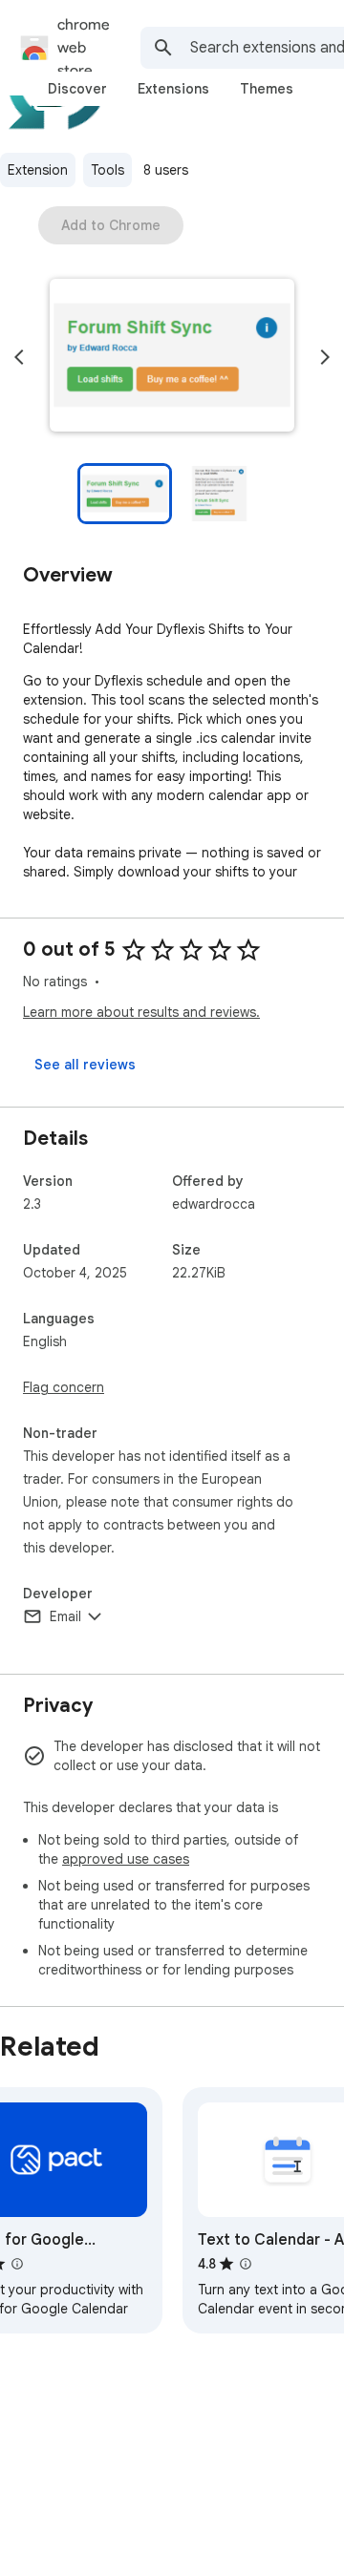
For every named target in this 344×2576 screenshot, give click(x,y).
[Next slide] (325, 357)
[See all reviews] (85, 1065)
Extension (38, 170)
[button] (172, 357)
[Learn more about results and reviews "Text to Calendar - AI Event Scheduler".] (246, 2264)
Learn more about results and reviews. (141, 1012)
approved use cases (126, 1859)
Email (65, 1616)
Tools (107, 170)
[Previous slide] (19, 357)
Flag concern (64, 1387)
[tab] (77, 89)
